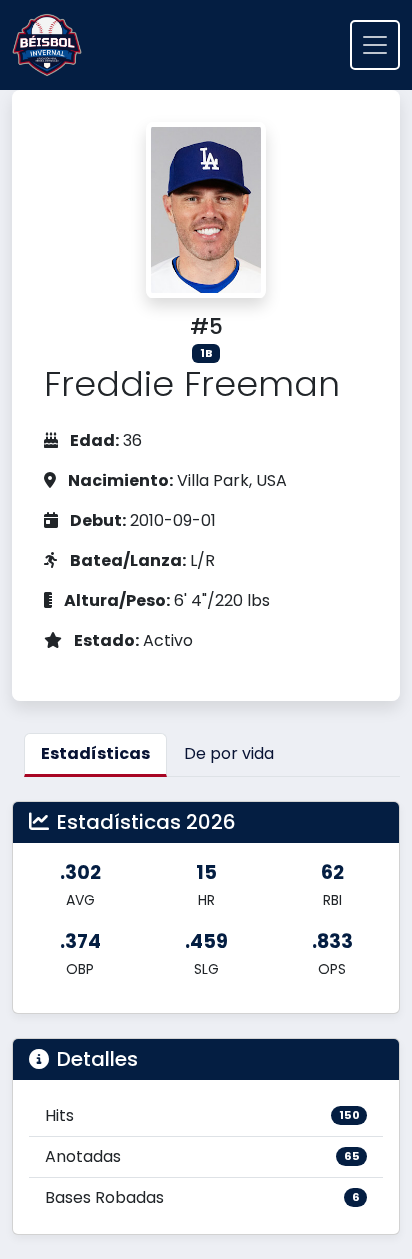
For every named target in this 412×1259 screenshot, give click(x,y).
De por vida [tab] (229, 753)
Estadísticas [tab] (95, 753)
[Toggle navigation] (375, 45)
